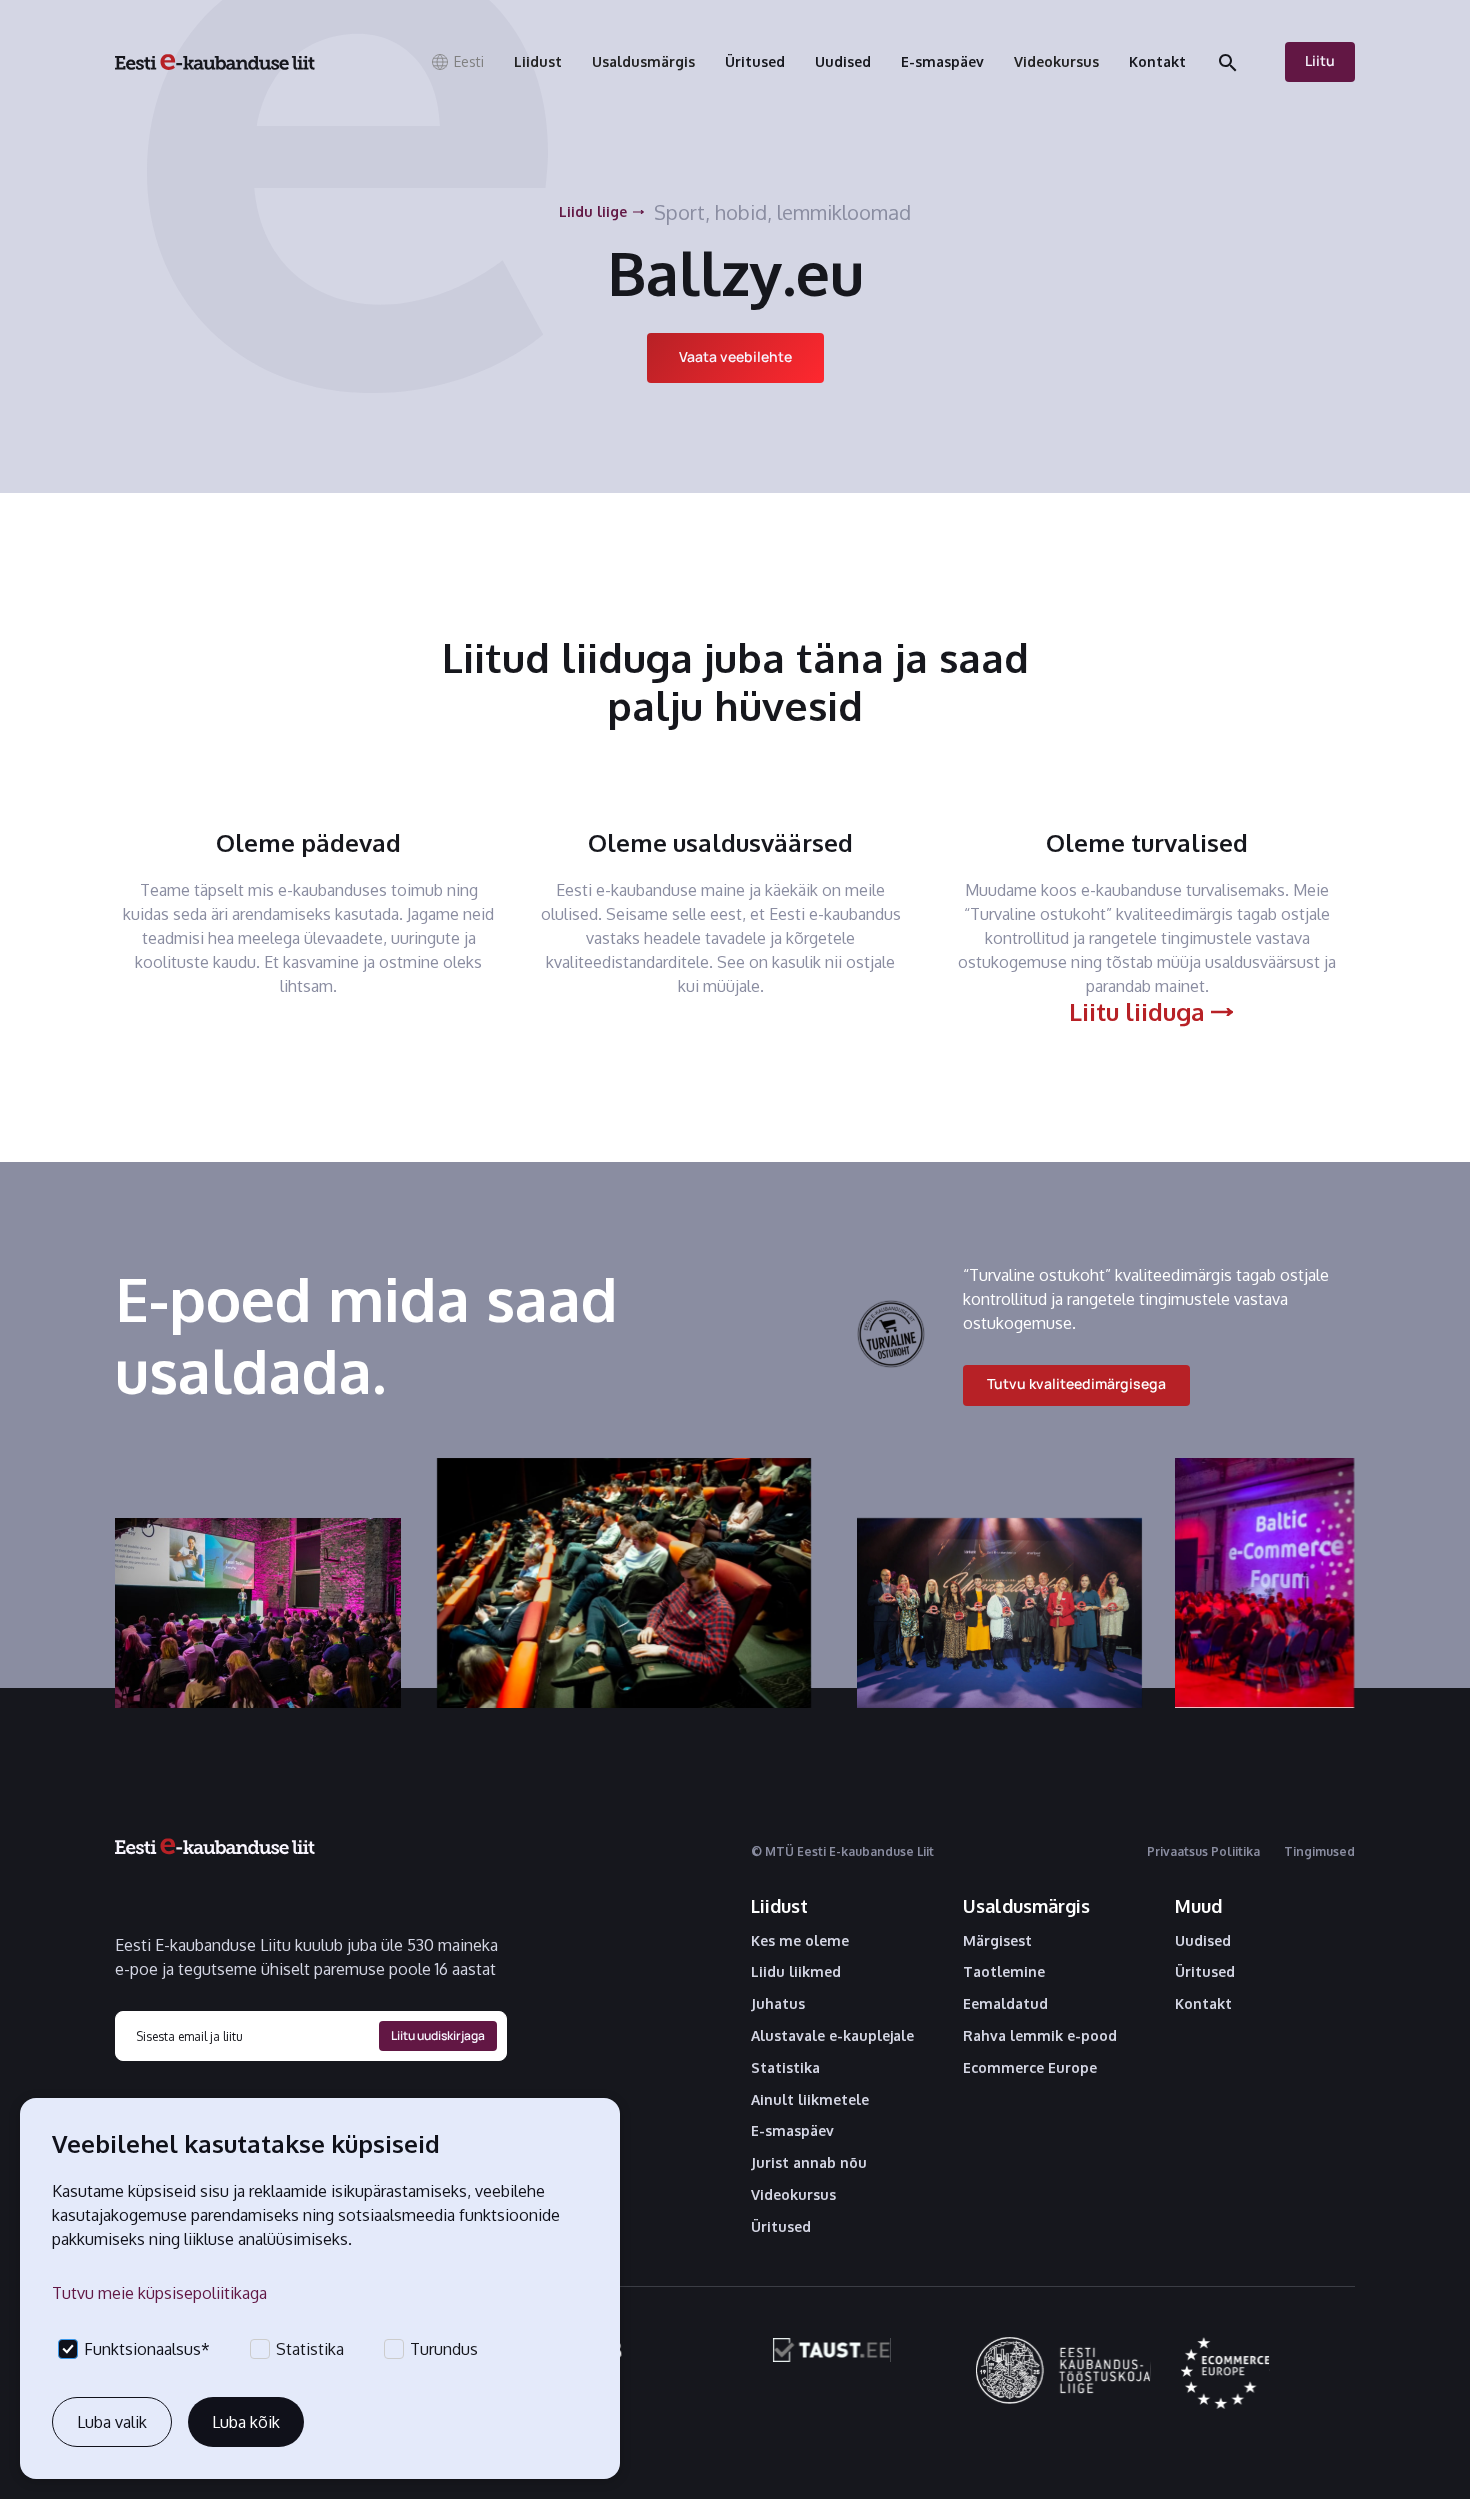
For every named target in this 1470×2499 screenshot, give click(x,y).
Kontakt (1203, 2004)
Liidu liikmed (796, 1972)
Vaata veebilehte (735, 356)
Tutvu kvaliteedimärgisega (1076, 1383)
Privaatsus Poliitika (1203, 1851)
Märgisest (997, 1941)
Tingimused (1319, 1851)
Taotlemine (1004, 1972)
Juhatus (778, 2004)
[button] (457, 62)
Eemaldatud (1005, 2004)
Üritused (781, 2227)
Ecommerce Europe (1030, 2068)
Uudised (1203, 1941)
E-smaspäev (792, 2131)
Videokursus (793, 2195)
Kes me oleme (800, 1941)
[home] (215, 62)
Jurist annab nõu (809, 2163)
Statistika (785, 2068)
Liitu (1320, 60)
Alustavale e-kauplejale (832, 2036)
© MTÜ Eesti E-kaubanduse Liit (842, 1851)
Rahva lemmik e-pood (1040, 2036)
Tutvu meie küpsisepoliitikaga (159, 2293)
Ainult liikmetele (810, 2100)
